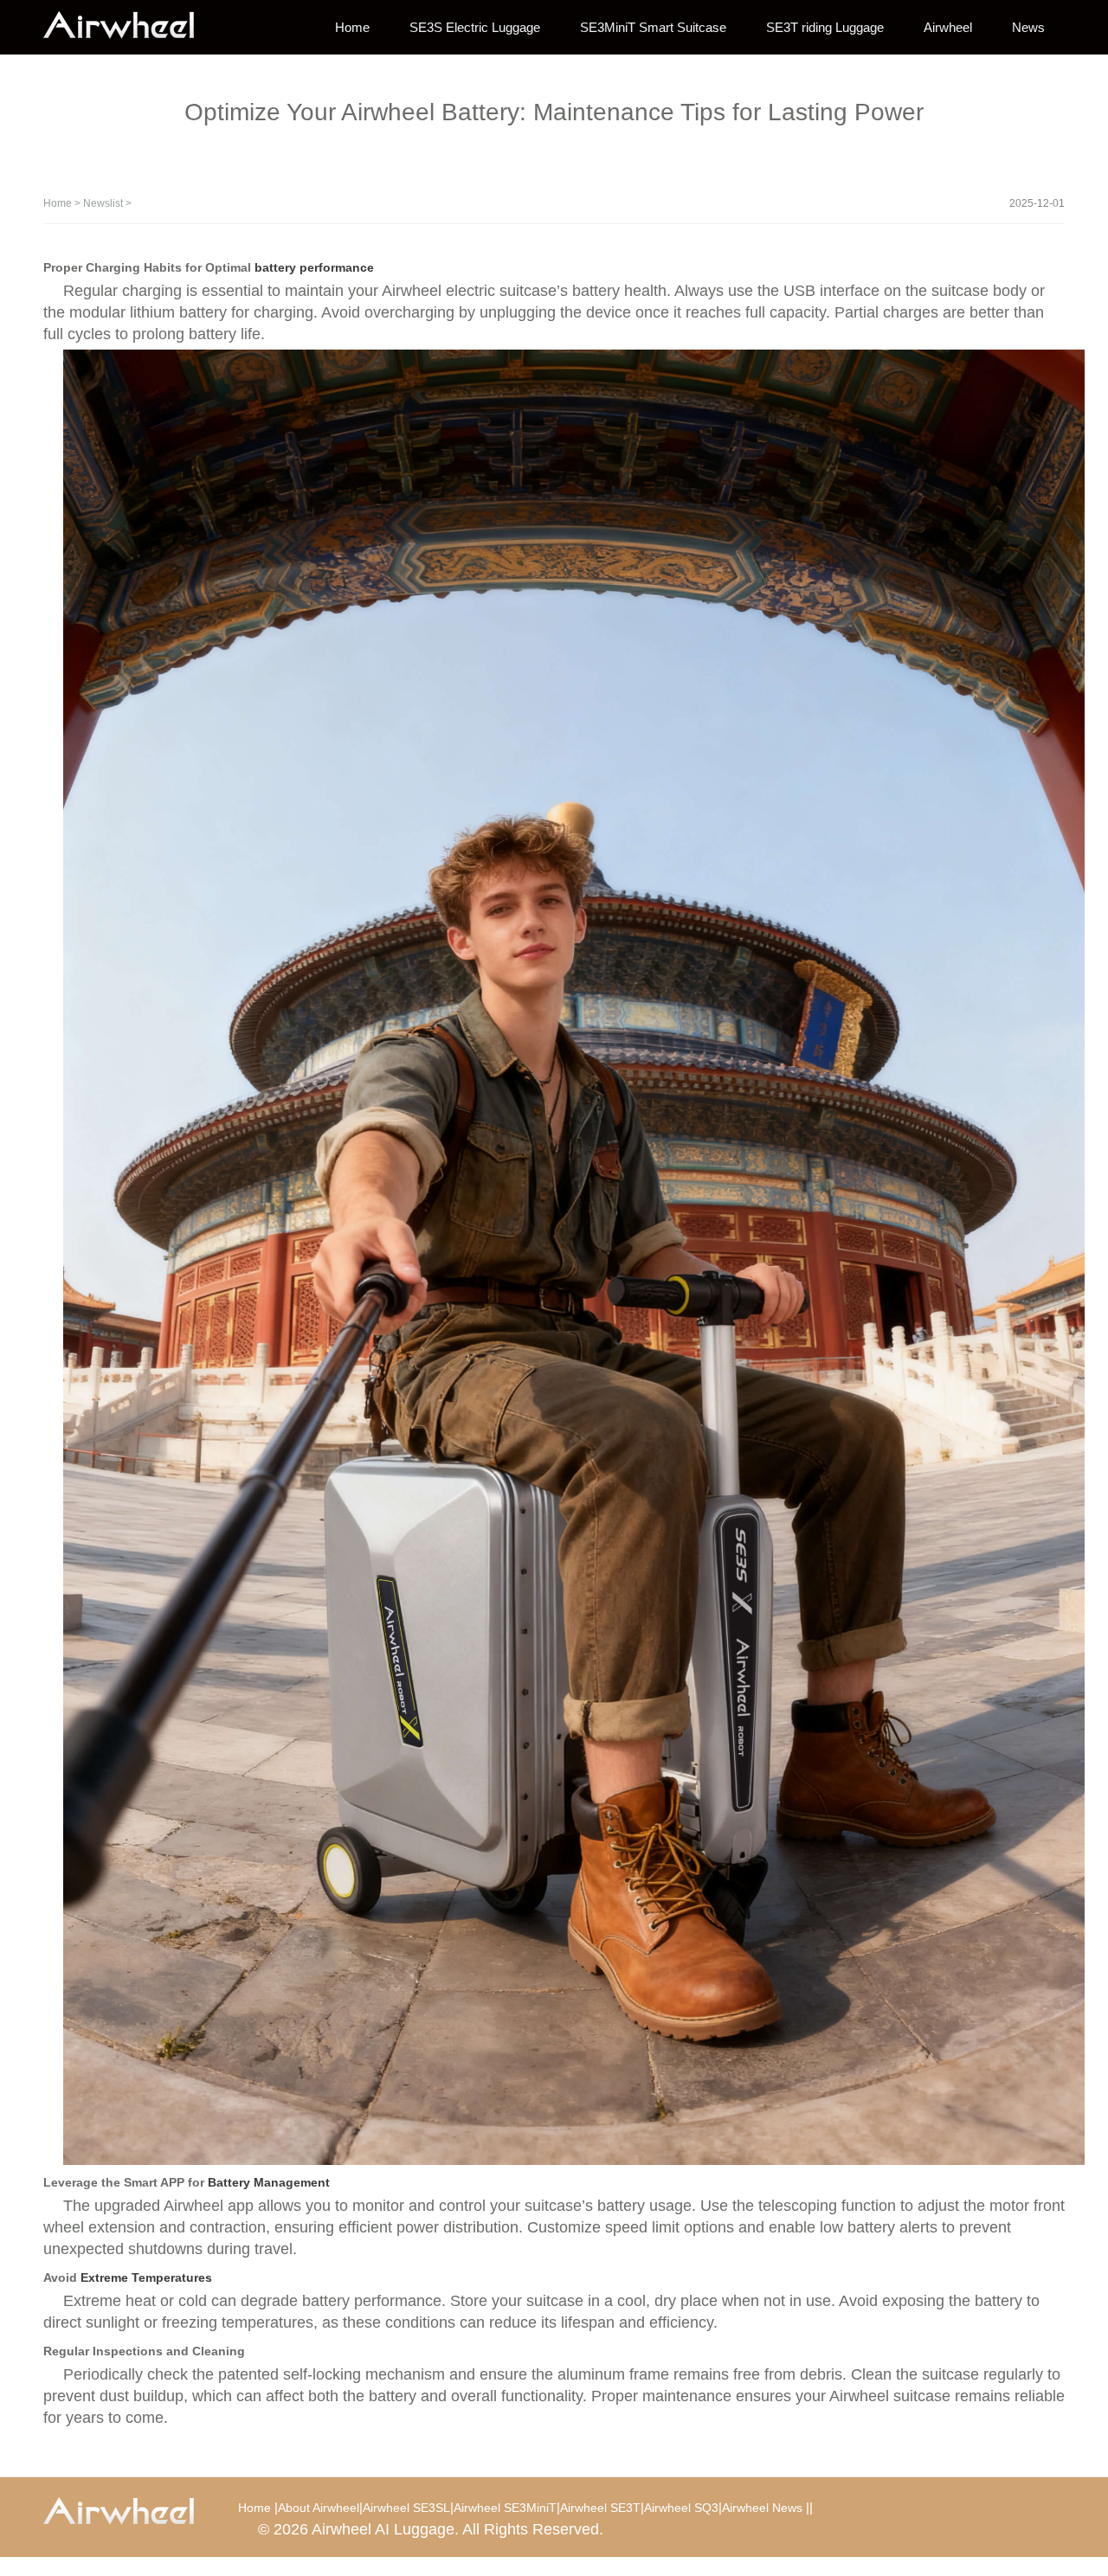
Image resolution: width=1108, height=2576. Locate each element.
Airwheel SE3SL (406, 2508)
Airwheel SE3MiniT (505, 2508)
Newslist (103, 203)
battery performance (314, 267)
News (1028, 27)
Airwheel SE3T (600, 2508)
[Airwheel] (130, 26)
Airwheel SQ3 (681, 2508)
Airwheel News (762, 2508)
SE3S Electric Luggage (475, 27)
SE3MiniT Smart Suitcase (653, 27)
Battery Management (269, 2182)
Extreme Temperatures (146, 2277)
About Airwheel (319, 2508)
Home (352, 27)
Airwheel (948, 27)
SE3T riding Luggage (825, 27)
